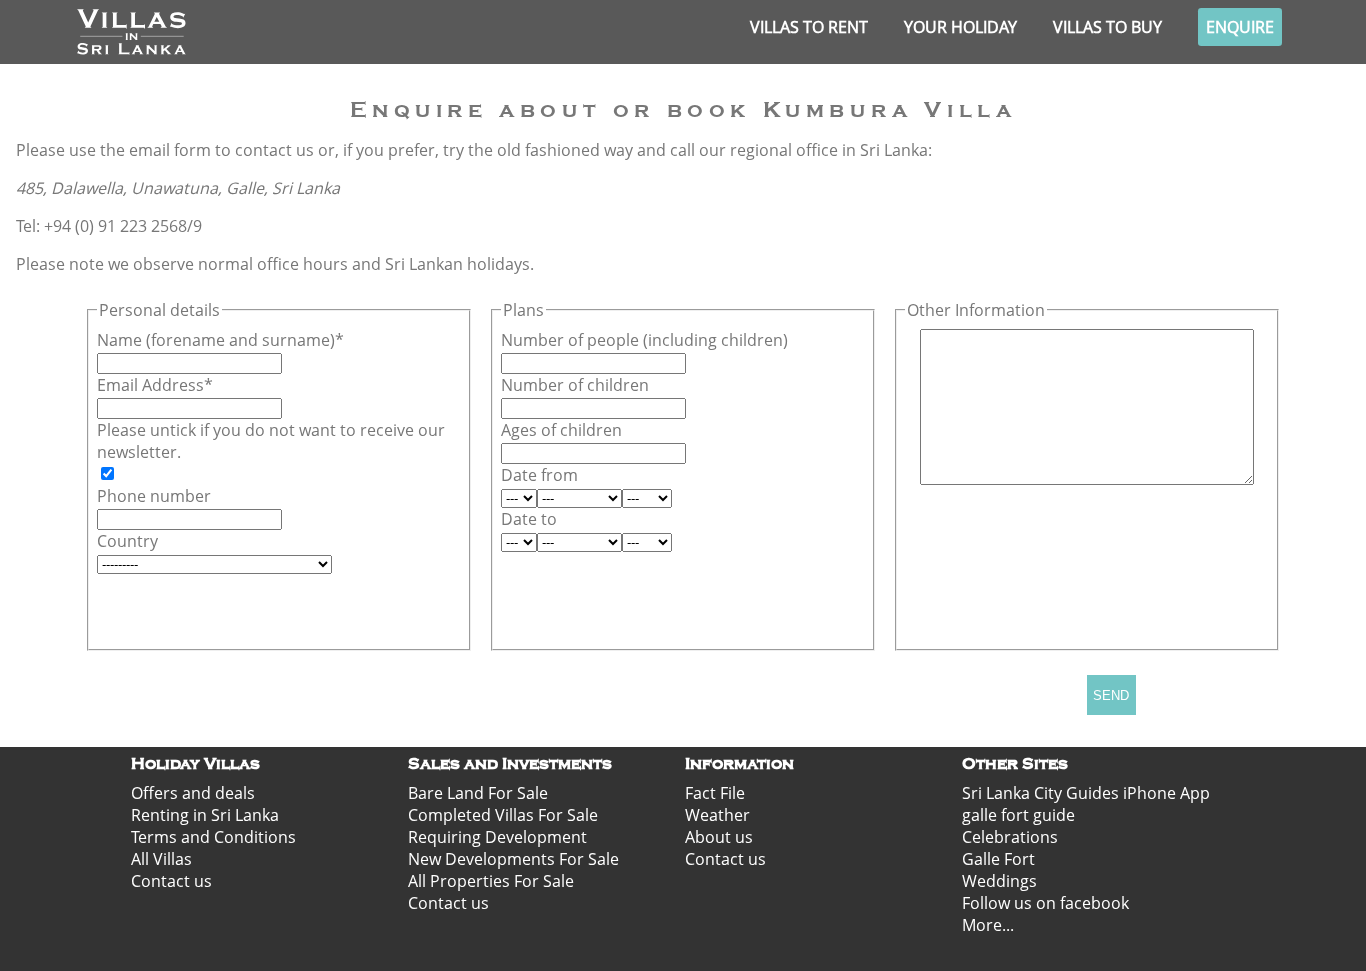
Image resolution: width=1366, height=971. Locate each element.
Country (127, 541)
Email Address (150, 385)
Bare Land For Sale (478, 793)
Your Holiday (960, 27)
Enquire (1240, 27)
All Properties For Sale (491, 881)
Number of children (575, 385)
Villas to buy (1107, 27)
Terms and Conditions (213, 837)
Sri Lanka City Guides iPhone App (1086, 793)
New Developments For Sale (513, 859)
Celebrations (1010, 837)
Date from (539, 475)
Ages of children (561, 430)
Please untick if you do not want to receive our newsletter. (271, 441)
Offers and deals (193, 793)
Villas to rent (809, 27)
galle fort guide (1018, 815)
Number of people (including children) (644, 340)
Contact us (171, 881)
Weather (717, 815)
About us (719, 837)
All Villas (161, 859)
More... (988, 925)
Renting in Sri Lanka (205, 815)
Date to (529, 519)
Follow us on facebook (1045, 903)
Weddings (999, 881)
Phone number (154, 496)
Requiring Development (497, 837)
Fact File (715, 793)
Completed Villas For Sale (503, 815)
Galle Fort (998, 859)
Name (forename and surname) (216, 340)
